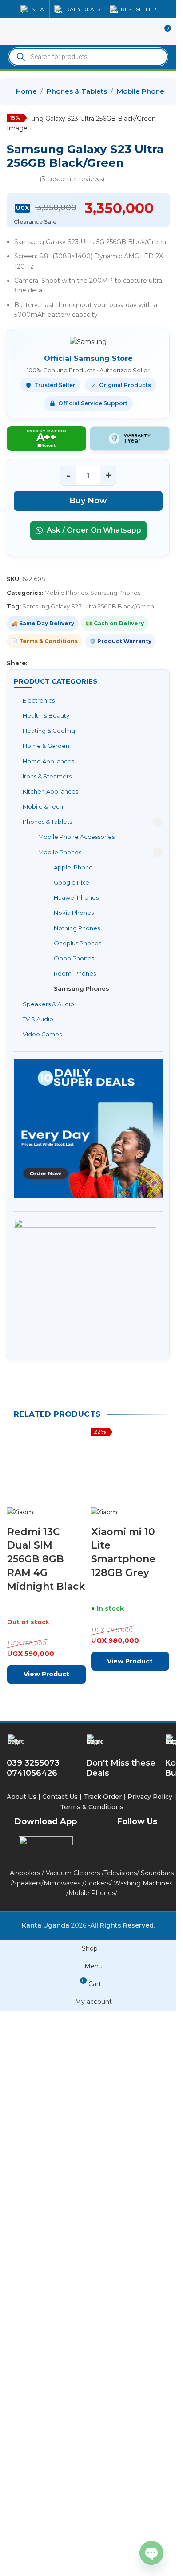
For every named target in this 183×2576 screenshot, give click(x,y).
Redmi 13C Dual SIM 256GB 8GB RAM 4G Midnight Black (46, 2145)
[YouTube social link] (159, 2418)
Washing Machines (143, 2455)
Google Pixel (72, 882)
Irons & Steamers (47, 776)
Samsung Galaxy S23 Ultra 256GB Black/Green (88, 606)
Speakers (27, 2455)
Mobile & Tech (43, 806)
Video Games (42, 1034)
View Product (46, 2261)
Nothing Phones (77, 928)
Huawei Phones (76, 897)
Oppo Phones (74, 958)
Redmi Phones (75, 973)
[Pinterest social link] (54, 663)
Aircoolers (25, 2446)
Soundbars (157, 2446)
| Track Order (101, 2369)
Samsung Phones (82, 988)
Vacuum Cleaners (73, 2446)
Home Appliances (48, 761)
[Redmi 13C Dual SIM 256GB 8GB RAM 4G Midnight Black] (46, 1766)
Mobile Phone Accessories (76, 837)
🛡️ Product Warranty (120, 641)
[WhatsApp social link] (75, 663)
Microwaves (62, 2455)
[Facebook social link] (32, 663)
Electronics (39, 700)
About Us (22, 2369)
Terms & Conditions (93, 2379)
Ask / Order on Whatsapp (93, 530)
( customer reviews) (72, 179)
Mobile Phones (142, 91)
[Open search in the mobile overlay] (88, 57)
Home (26, 91)
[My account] (147, 32)
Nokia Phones (74, 913)
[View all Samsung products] (88, 342)
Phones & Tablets (77, 91)
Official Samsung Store (88, 358)
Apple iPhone (73, 867)
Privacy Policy (150, 2369)
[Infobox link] (123, 2328)
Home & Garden (46, 746)
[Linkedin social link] (64, 663)
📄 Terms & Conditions (44, 641)
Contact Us (60, 2369)
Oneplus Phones (78, 943)
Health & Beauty (46, 715)
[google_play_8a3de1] (46, 2417)
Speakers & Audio (48, 1004)
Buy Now (88, 501)
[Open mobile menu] (10, 32)
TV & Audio (38, 1019)
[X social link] (43, 663)
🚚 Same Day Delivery (43, 623)
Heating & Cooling (49, 731)
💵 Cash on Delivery (115, 623)
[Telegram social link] (86, 663)
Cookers (97, 2455)
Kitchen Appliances (50, 791)
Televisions (120, 2446)
